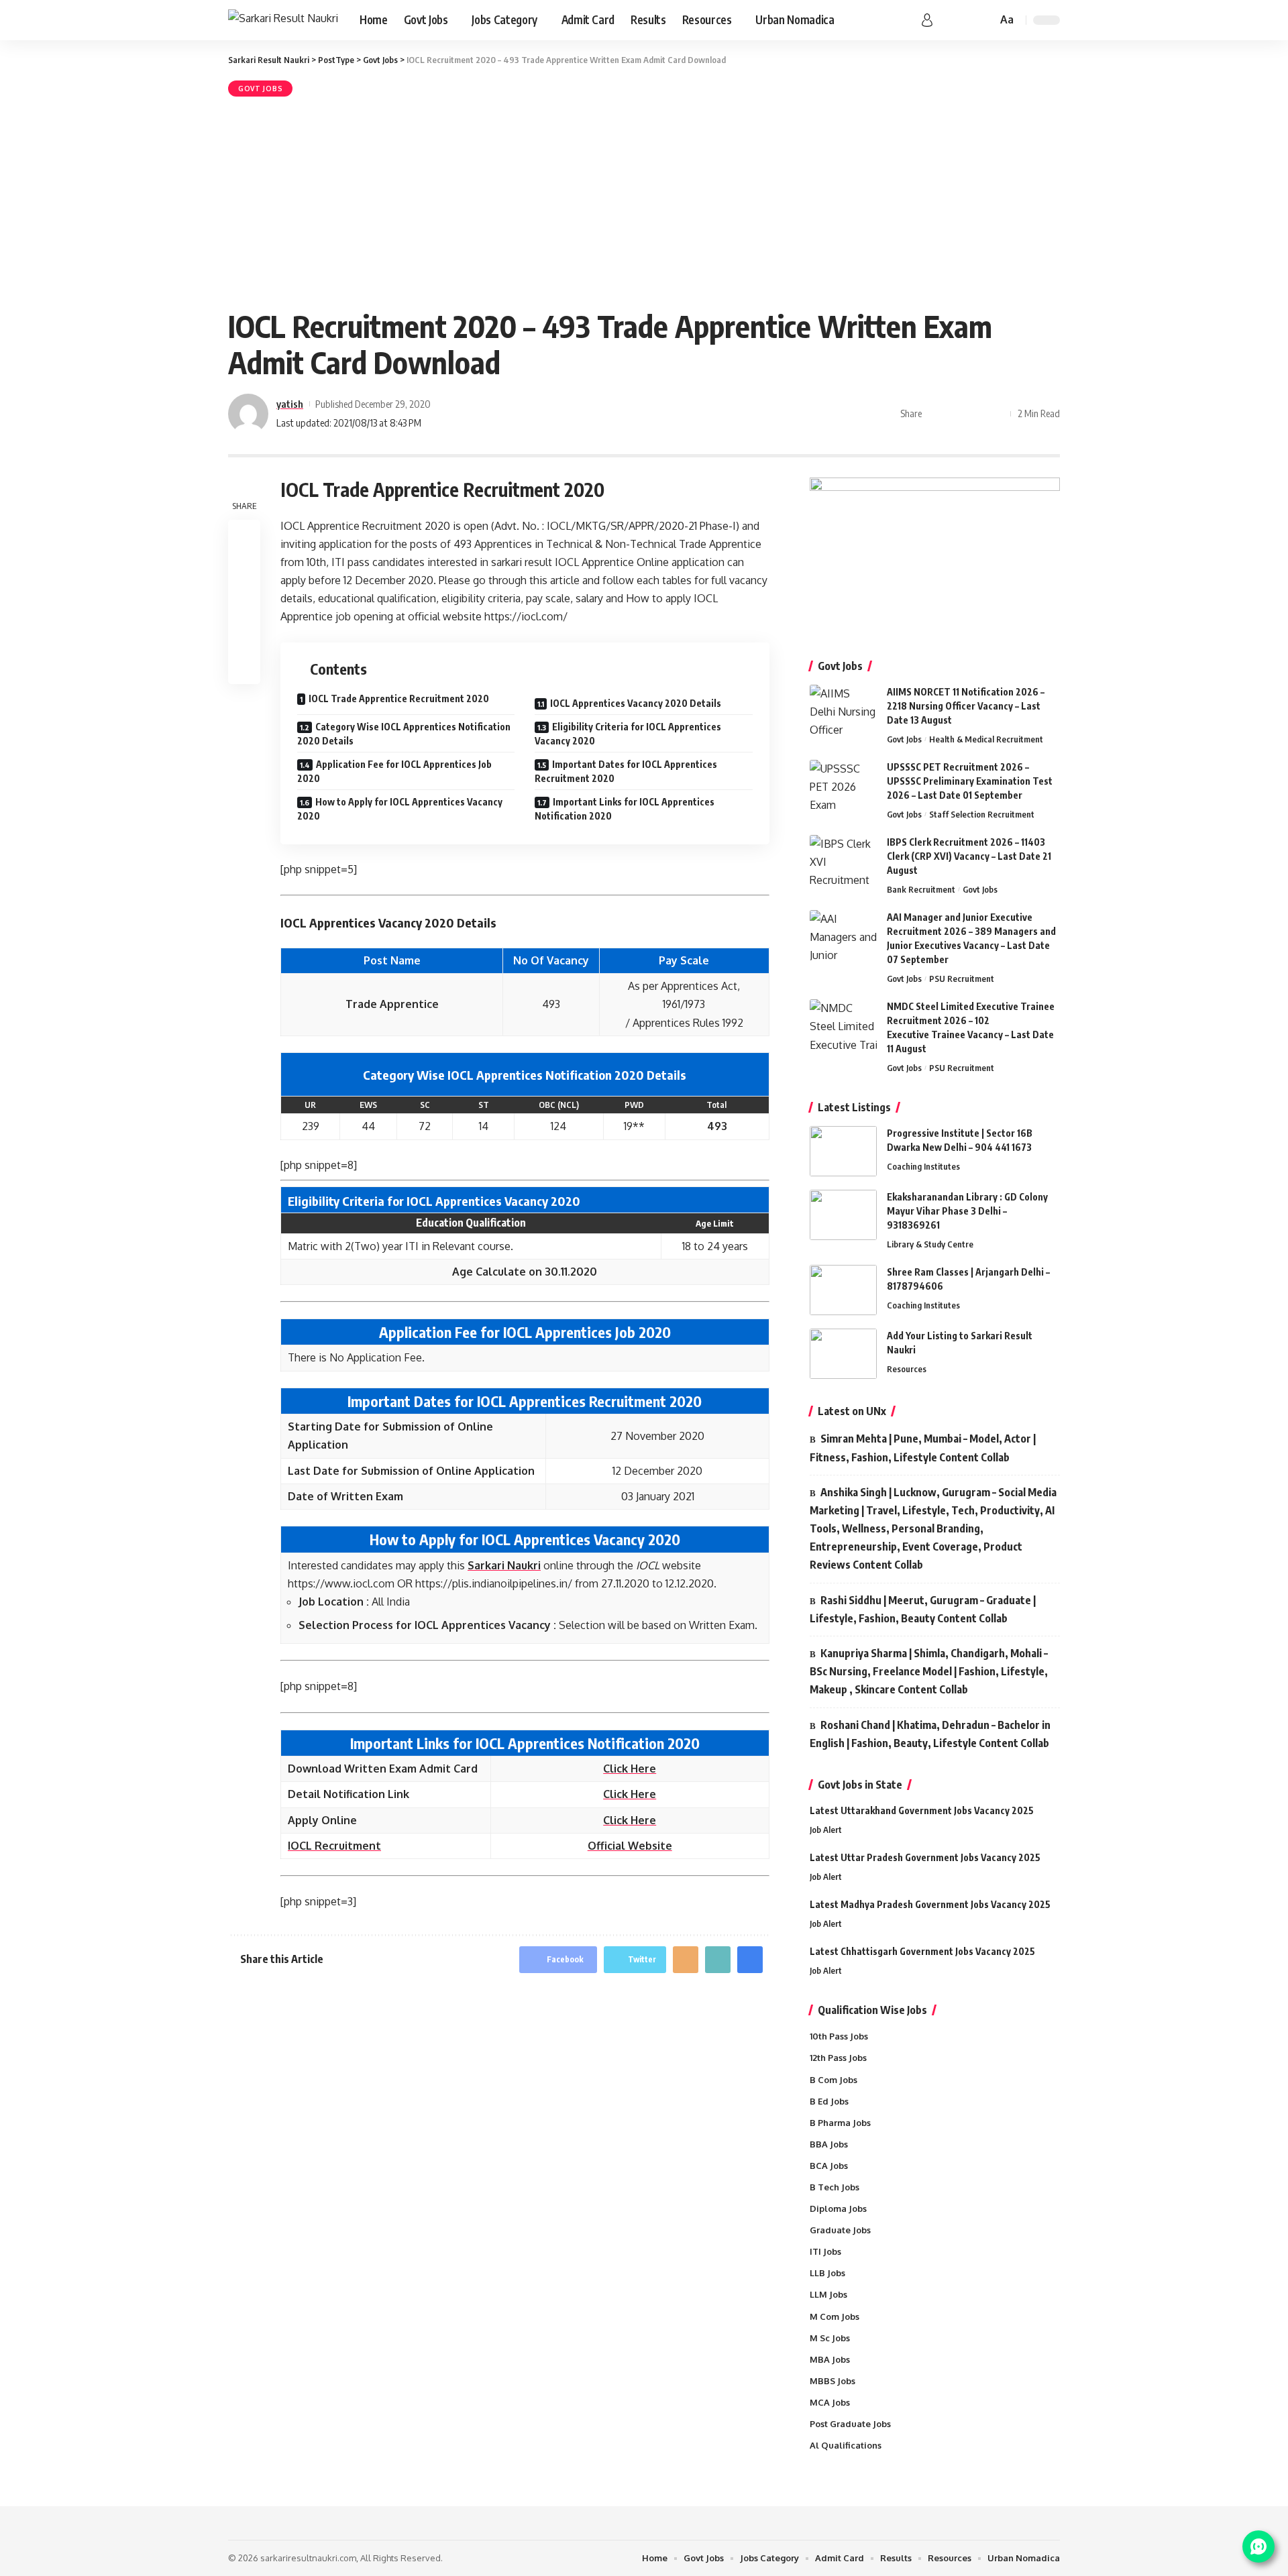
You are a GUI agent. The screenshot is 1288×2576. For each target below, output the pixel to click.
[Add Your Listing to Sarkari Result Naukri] (843, 1354)
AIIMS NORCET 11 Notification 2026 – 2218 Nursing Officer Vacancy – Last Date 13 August (966, 706)
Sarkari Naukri (504, 1565)
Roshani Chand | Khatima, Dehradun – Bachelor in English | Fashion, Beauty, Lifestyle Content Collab (930, 1734)
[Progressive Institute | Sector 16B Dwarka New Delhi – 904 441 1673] (843, 1151)
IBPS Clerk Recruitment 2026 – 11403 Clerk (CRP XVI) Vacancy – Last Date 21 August (969, 856)
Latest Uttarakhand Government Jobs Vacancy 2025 (922, 1810)
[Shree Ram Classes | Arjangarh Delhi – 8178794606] (843, 1290)
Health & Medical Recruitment (986, 739)
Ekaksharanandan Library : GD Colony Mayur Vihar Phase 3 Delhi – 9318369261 (967, 1211)
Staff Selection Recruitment (982, 814)
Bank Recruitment (921, 889)
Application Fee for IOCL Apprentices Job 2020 (394, 771)
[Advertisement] (644, 201)
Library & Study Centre (930, 1244)
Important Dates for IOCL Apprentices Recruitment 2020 (626, 771)
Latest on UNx (852, 1411)
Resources (907, 1369)
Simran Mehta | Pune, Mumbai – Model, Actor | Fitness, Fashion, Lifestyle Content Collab (923, 1448)
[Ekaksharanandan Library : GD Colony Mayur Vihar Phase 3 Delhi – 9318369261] (843, 1215)
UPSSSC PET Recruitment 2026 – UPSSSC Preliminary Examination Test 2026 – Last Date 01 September (970, 781)
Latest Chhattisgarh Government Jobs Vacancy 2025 (922, 1951)
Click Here (630, 1769)
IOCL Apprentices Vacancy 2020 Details (636, 703)
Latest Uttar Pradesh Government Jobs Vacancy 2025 (925, 1857)
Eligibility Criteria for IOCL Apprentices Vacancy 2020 (628, 734)
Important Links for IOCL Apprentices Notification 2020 (625, 809)
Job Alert (826, 1830)
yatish (290, 404)
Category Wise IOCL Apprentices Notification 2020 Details (404, 734)
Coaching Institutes (923, 1166)
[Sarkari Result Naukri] (283, 20)
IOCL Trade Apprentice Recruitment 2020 (399, 698)
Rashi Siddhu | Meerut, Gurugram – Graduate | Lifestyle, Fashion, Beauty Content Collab (923, 1609)
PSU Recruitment (962, 978)
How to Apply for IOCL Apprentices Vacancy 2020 (400, 809)
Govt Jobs (260, 89)
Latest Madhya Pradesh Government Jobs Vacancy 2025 (930, 1904)
